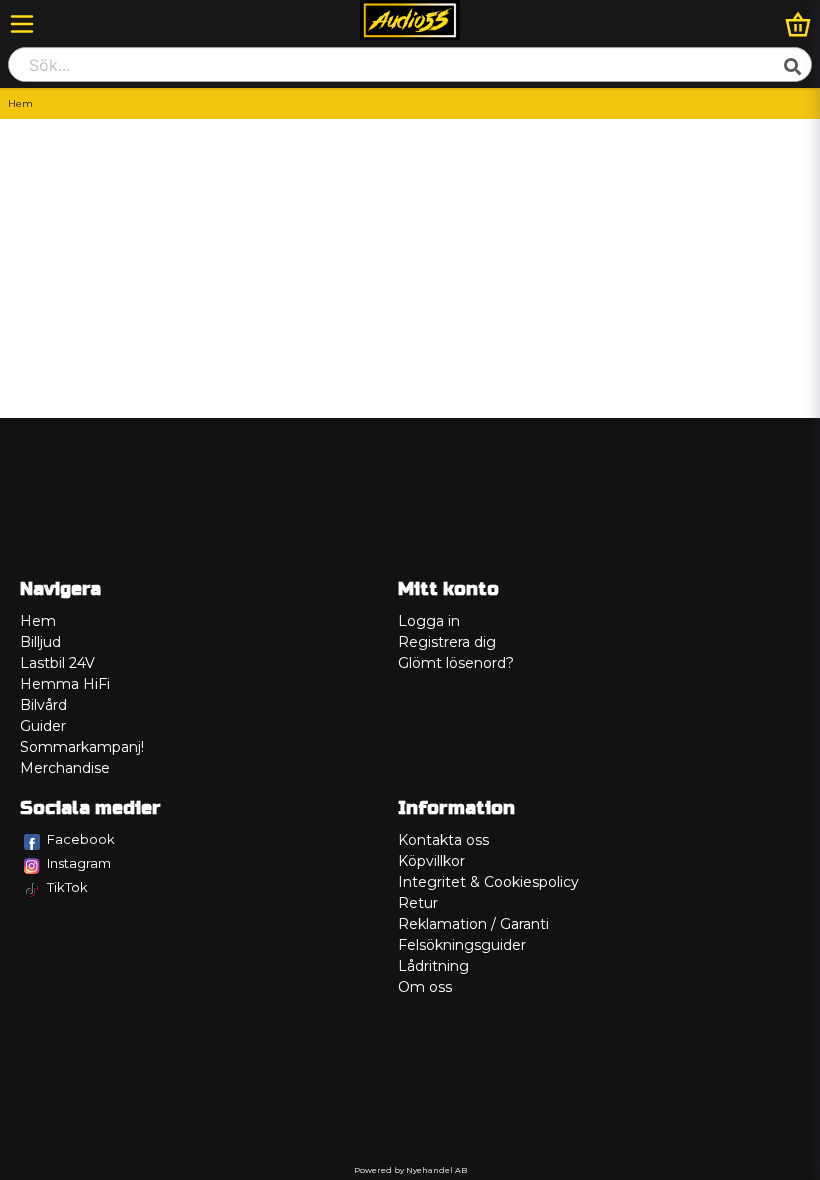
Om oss (425, 987)
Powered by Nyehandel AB (410, 1170)
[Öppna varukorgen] (798, 24)
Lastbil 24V (57, 663)
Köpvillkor (431, 861)
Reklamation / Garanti (473, 924)
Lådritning (433, 966)
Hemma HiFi (65, 684)
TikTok (67, 887)
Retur (418, 903)
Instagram (79, 863)
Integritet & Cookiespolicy (488, 882)
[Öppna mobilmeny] (22, 24)
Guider (43, 726)
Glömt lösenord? (456, 663)
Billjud (40, 642)
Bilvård (43, 705)
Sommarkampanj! (82, 747)
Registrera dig (447, 642)
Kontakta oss (443, 840)
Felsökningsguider (462, 945)
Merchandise (65, 768)
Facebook (81, 839)
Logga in (429, 621)
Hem (38, 621)
